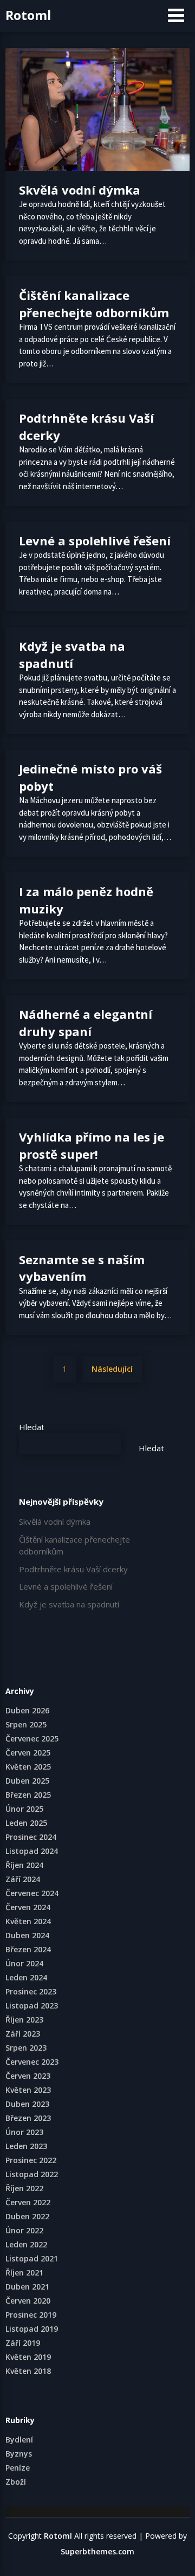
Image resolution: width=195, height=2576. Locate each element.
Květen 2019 (28, 2357)
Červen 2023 (28, 2076)
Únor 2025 (24, 1809)
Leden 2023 (26, 2146)
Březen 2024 (28, 1949)
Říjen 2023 (24, 2020)
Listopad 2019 (32, 2329)
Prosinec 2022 (31, 2160)
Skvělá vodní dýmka (80, 190)
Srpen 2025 (26, 1724)
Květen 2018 (28, 2371)
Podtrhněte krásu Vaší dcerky (73, 1569)
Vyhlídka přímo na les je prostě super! (92, 1145)
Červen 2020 (28, 2301)
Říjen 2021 (24, 2273)
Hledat (32, 1427)
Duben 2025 (27, 1781)
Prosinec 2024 (31, 1837)
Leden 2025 (26, 1823)
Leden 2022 (26, 2244)
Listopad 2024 (32, 1851)
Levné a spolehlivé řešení (95, 540)
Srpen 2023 (26, 2048)
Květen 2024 (28, 1921)
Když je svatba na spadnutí (72, 655)
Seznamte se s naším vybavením (82, 1268)
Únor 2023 (24, 2132)
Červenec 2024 (32, 1893)
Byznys (19, 2454)
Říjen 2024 (24, 1865)
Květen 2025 (28, 1767)
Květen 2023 (28, 2090)
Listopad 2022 (32, 2174)
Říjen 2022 (24, 2188)
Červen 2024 (28, 1907)
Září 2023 (23, 2034)
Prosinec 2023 (31, 1991)
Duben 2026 (27, 1710)
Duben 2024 (27, 1935)
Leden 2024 (26, 1977)
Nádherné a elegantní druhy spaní (86, 1023)
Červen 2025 (28, 1753)
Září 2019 (23, 2343)
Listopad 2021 (32, 2258)
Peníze (18, 2468)
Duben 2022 (27, 2216)
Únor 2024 (24, 1963)
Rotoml (28, 15)
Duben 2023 (27, 2104)
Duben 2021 (27, 2287)
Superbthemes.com (97, 2551)
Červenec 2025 (32, 1739)
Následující (112, 1369)
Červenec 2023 (32, 2062)
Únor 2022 (24, 2230)
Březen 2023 (28, 2118)
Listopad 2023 (32, 2006)
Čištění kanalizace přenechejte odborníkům (94, 304)
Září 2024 (23, 1879)
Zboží (16, 2482)
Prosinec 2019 (31, 2315)
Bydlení (19, 2440)
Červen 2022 (28, 2202)
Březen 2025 (28, 1795)
